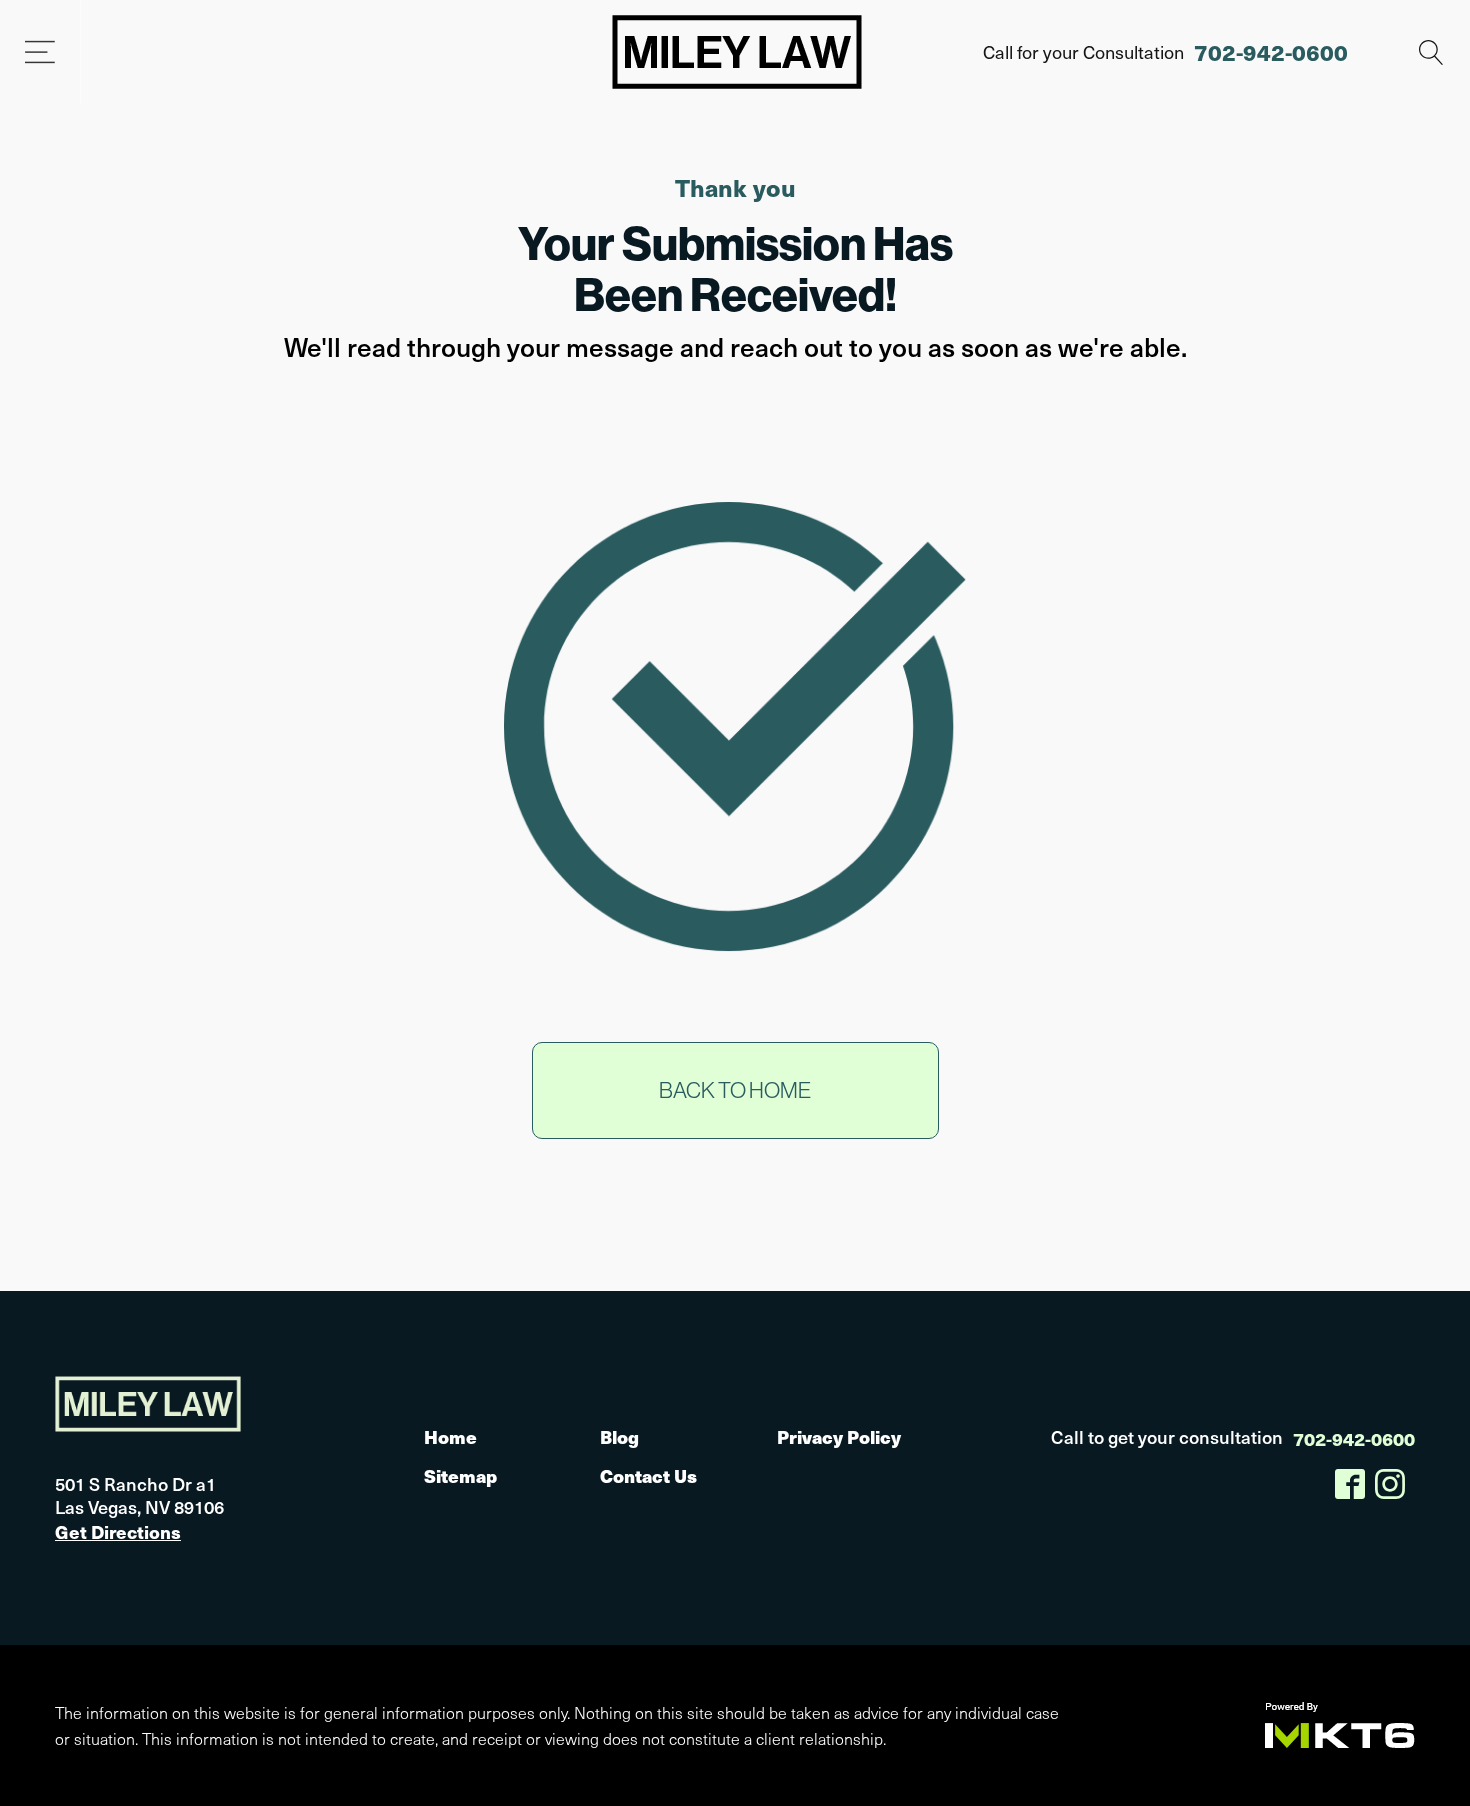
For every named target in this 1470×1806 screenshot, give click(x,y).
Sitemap (460, 1475)
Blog (619, 1436)
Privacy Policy (839, 1436)
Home (450, 1436)
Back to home (735, 1090)
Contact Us (648, 1475)
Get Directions (118, 1531)
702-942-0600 (1271, 51)
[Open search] (1431, 52)
